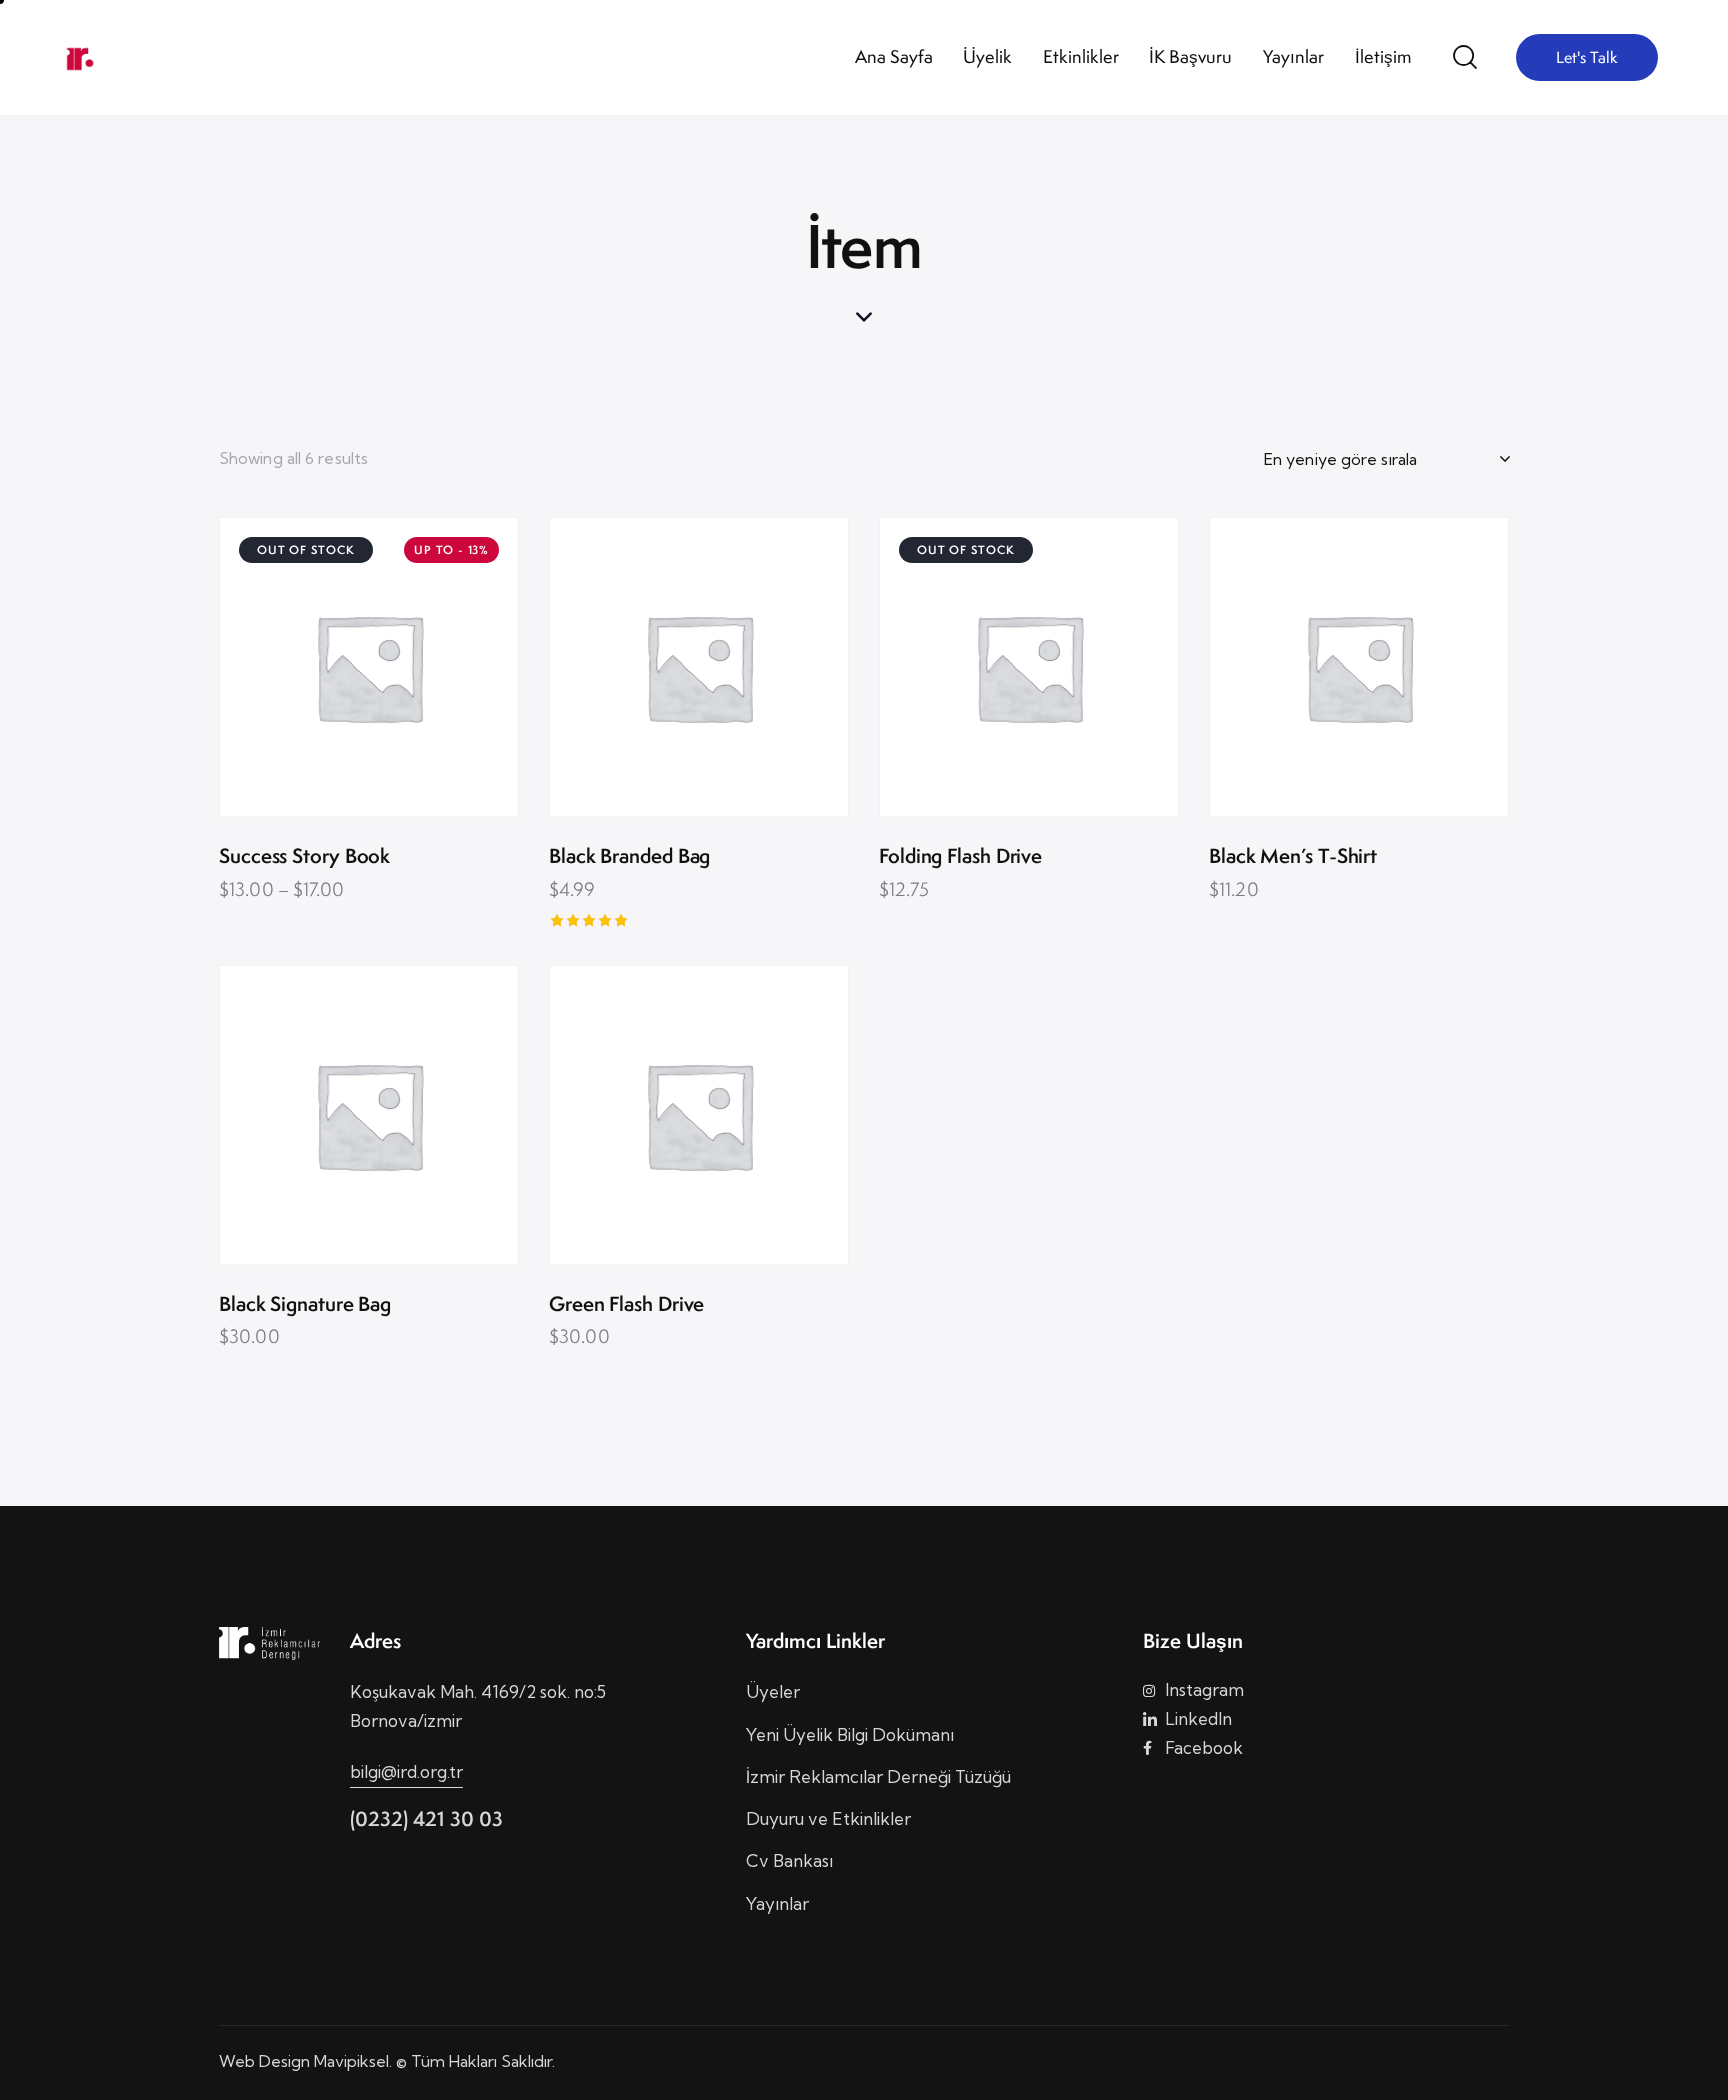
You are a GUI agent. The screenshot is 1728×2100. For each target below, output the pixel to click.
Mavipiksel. (353, 2061)
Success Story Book (304, 856)
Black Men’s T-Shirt (1293, 856)
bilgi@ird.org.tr (406, 1771)
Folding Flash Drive (960, 856)
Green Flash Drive (626, 1304)
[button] (341, 667)
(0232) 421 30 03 (426, 1818)
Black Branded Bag (629, 856)
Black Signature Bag (305, 1304)
